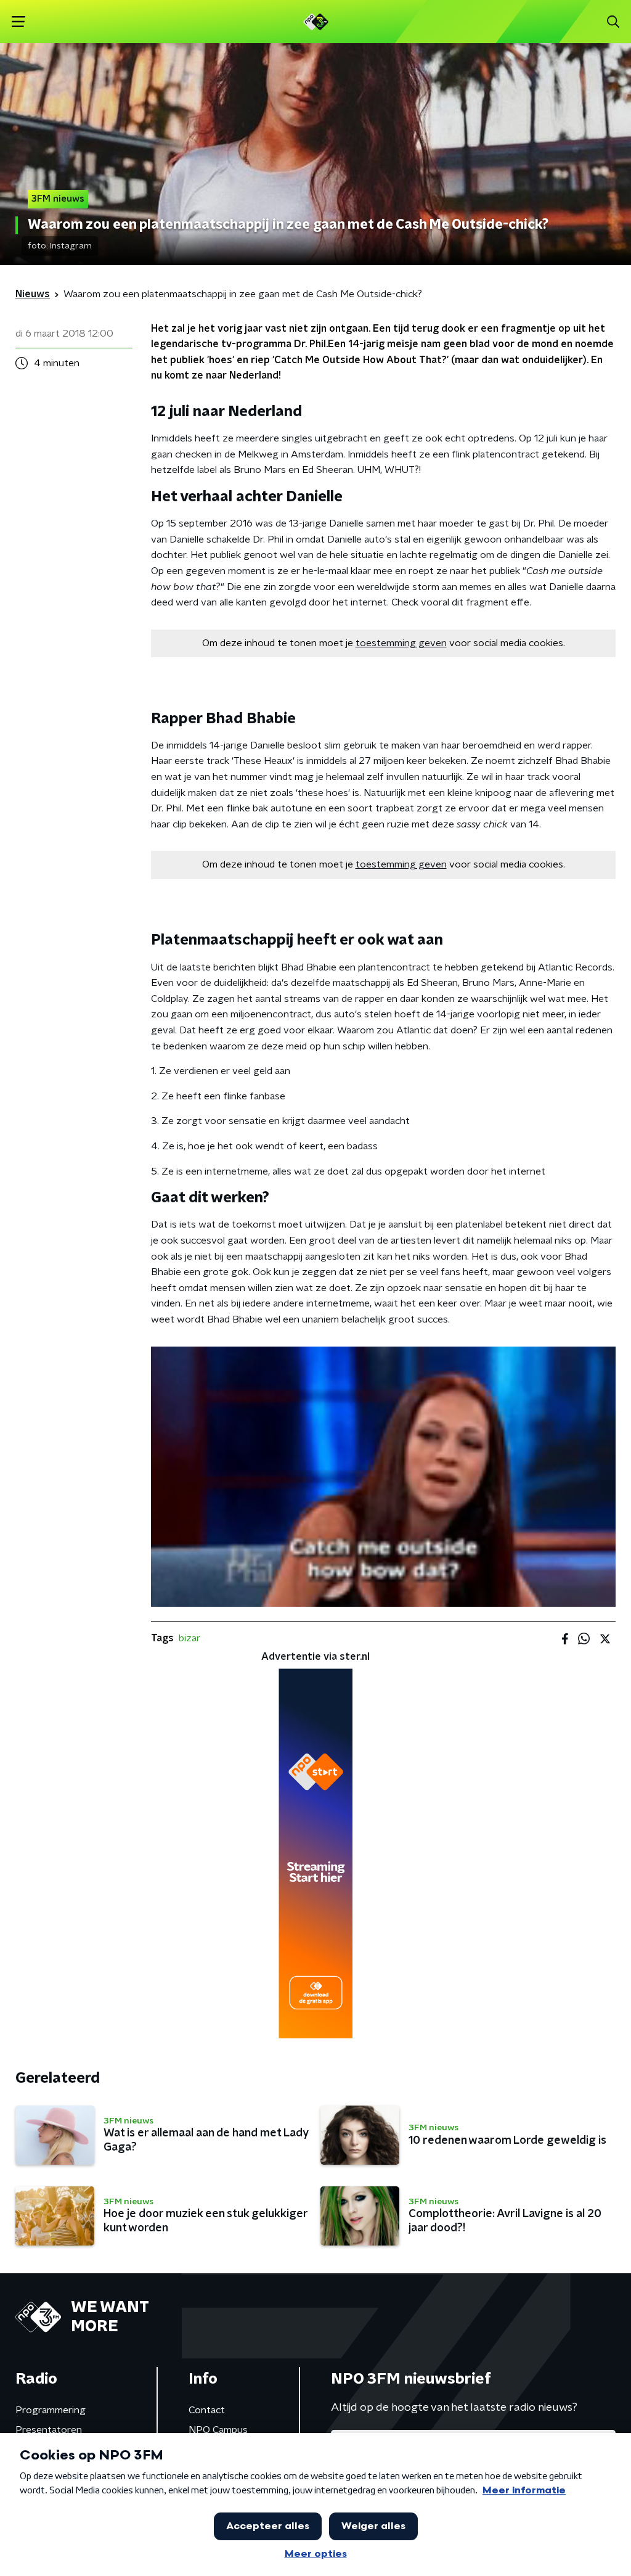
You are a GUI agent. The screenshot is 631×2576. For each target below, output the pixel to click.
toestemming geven (401, 643)
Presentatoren (49, 2430)
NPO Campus (218, 2430)
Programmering (51, 2410)
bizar (189, 1638)
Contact (207, 2410)
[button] (18, 22)
